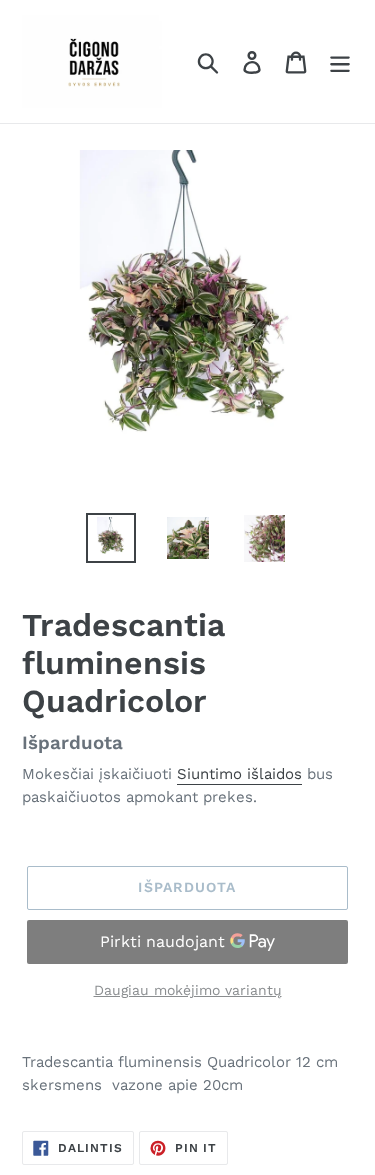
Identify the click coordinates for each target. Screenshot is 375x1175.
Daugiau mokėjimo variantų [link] (188, 990)
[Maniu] (340, 61)
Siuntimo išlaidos (239, 774)
